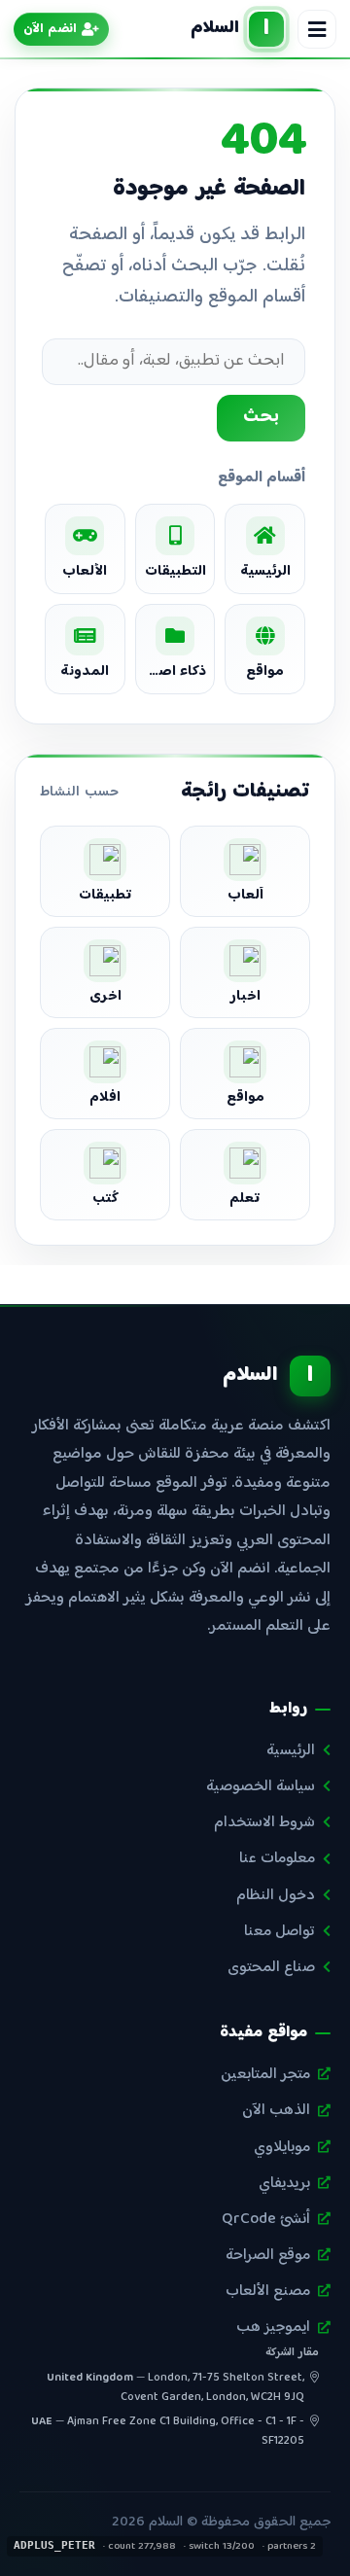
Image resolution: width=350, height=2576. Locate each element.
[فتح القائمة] (317, 29)
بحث (261, 417)
